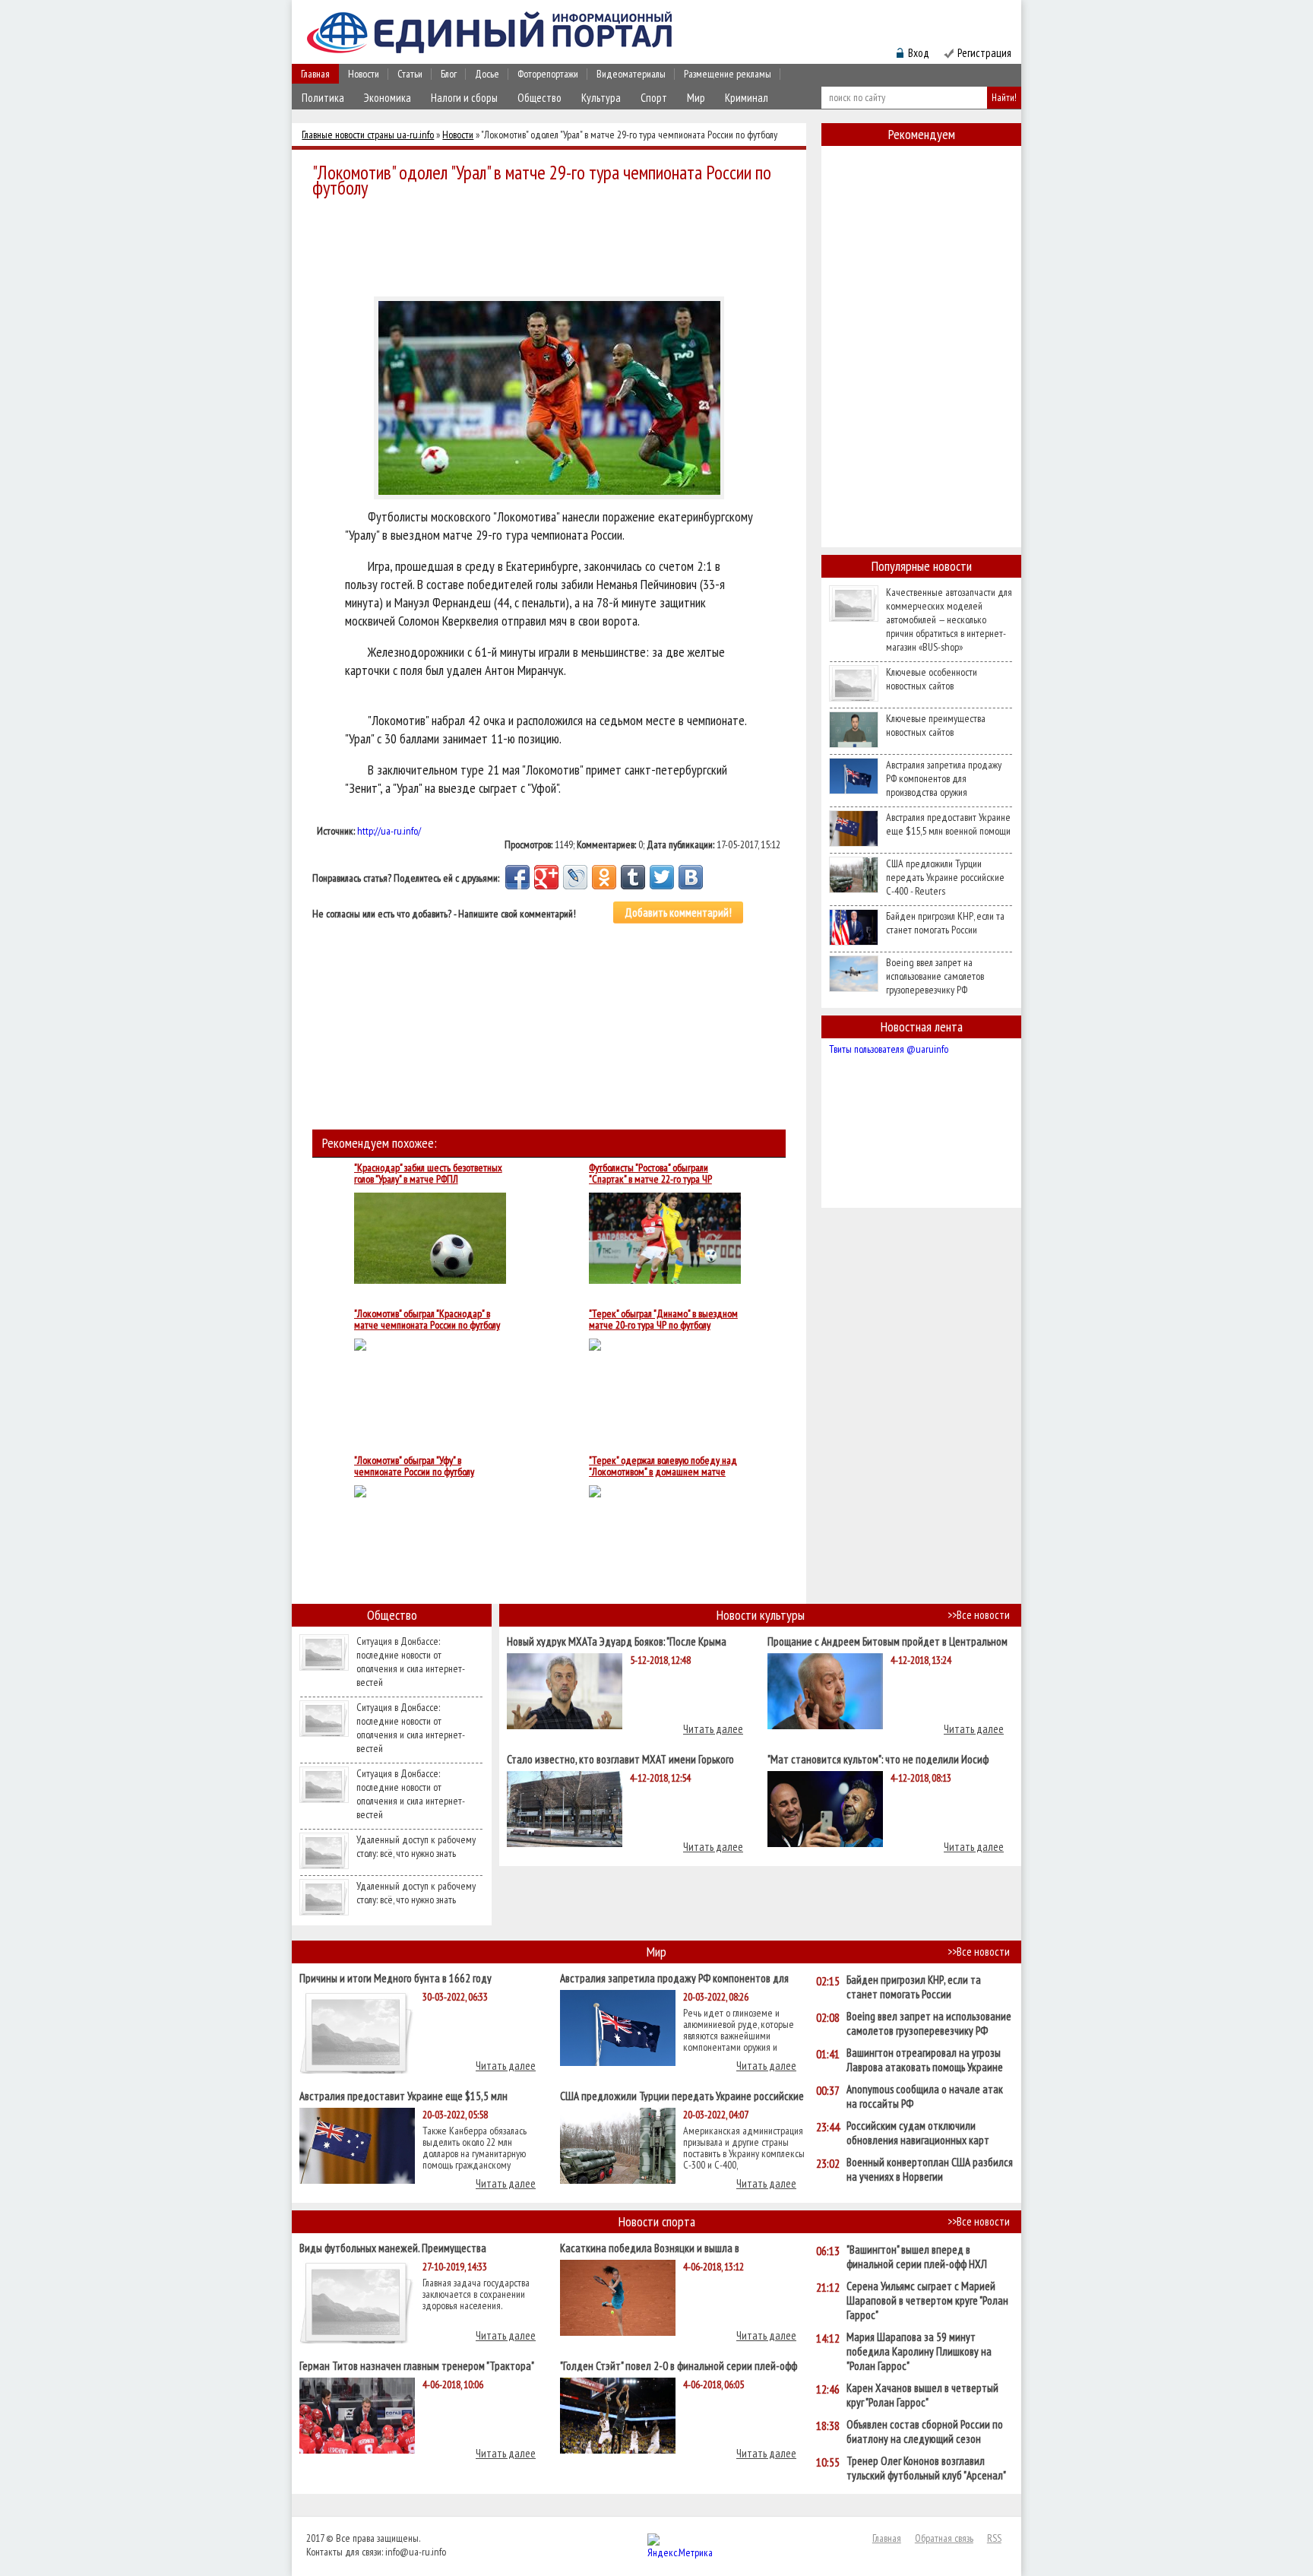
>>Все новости (979, 1615)
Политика (323, 98)
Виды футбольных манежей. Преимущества (393, 2247)
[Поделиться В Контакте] (691, 877)
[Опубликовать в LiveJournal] (575, 877)
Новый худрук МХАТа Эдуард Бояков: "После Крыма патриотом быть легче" (617, 1641)
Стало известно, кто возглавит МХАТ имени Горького (620, 1759)
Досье (487, 74)
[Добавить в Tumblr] (633, 877)
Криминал (747, 98)
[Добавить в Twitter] (662, 877)
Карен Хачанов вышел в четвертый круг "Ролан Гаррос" (922, 2395)
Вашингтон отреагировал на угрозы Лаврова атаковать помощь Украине (925, 2060)
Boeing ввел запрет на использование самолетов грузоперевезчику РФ (935, 976)
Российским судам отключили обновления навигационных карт (918, 2133)
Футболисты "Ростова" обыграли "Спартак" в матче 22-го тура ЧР (650, 1174)
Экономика (388, 98)
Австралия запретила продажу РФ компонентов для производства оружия (944, 778)
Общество (539, 98)
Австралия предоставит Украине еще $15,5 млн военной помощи (948, 824)
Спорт (654, 98)
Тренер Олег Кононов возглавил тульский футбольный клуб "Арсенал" (926, 2468)
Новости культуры (761, 1615)
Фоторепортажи (548, 74)
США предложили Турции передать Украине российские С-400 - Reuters (945, 877)
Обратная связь (944, 2538)
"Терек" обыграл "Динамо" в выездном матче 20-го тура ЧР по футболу (663, 1320)
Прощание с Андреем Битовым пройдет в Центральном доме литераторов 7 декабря (887, 1641)
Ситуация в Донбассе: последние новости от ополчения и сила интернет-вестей (411, 1662)
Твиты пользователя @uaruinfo (889, 1049)
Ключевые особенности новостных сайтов (932, 679)
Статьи (410, 74)
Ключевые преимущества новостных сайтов (936, 725)
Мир (696, 98)
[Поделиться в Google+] (546, 877)
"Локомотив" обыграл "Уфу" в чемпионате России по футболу (414, 1466)
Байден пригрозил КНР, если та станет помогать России (945, 923)
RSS (994, 2538)
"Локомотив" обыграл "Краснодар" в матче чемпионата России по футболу (427, 1320)
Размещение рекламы (728, 74)
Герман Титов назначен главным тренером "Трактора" (417, 2365)
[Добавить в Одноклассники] (604, 877)
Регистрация (984, 53)
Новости (364, 74)
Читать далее (713, 1729)
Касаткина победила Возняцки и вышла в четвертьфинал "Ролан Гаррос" (650, 2247)
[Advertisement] (553, 245)
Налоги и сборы (464, 98)
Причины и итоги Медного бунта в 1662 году (395, 1977)
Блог (449, 74)
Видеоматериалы (631, 74)
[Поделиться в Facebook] (517, 877)
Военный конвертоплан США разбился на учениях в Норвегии (930, 2169)
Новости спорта (657, 2221)
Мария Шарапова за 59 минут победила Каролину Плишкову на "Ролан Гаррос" (919, 2351)
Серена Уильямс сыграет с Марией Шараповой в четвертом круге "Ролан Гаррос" (927, 2300)
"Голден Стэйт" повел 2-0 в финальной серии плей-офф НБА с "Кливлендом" (679, 2365)
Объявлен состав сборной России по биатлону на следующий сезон (925, 2432)
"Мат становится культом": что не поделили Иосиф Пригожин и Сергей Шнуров (878, 1759)
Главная (315, 74)
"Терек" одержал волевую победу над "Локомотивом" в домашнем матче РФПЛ (663, 1466)
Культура (601, 98)
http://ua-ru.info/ (389, 831)
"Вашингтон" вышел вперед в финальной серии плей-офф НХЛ (917, 2257)
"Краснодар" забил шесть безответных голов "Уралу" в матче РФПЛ (428, 1174)
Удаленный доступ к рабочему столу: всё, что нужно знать (416, 1846)
